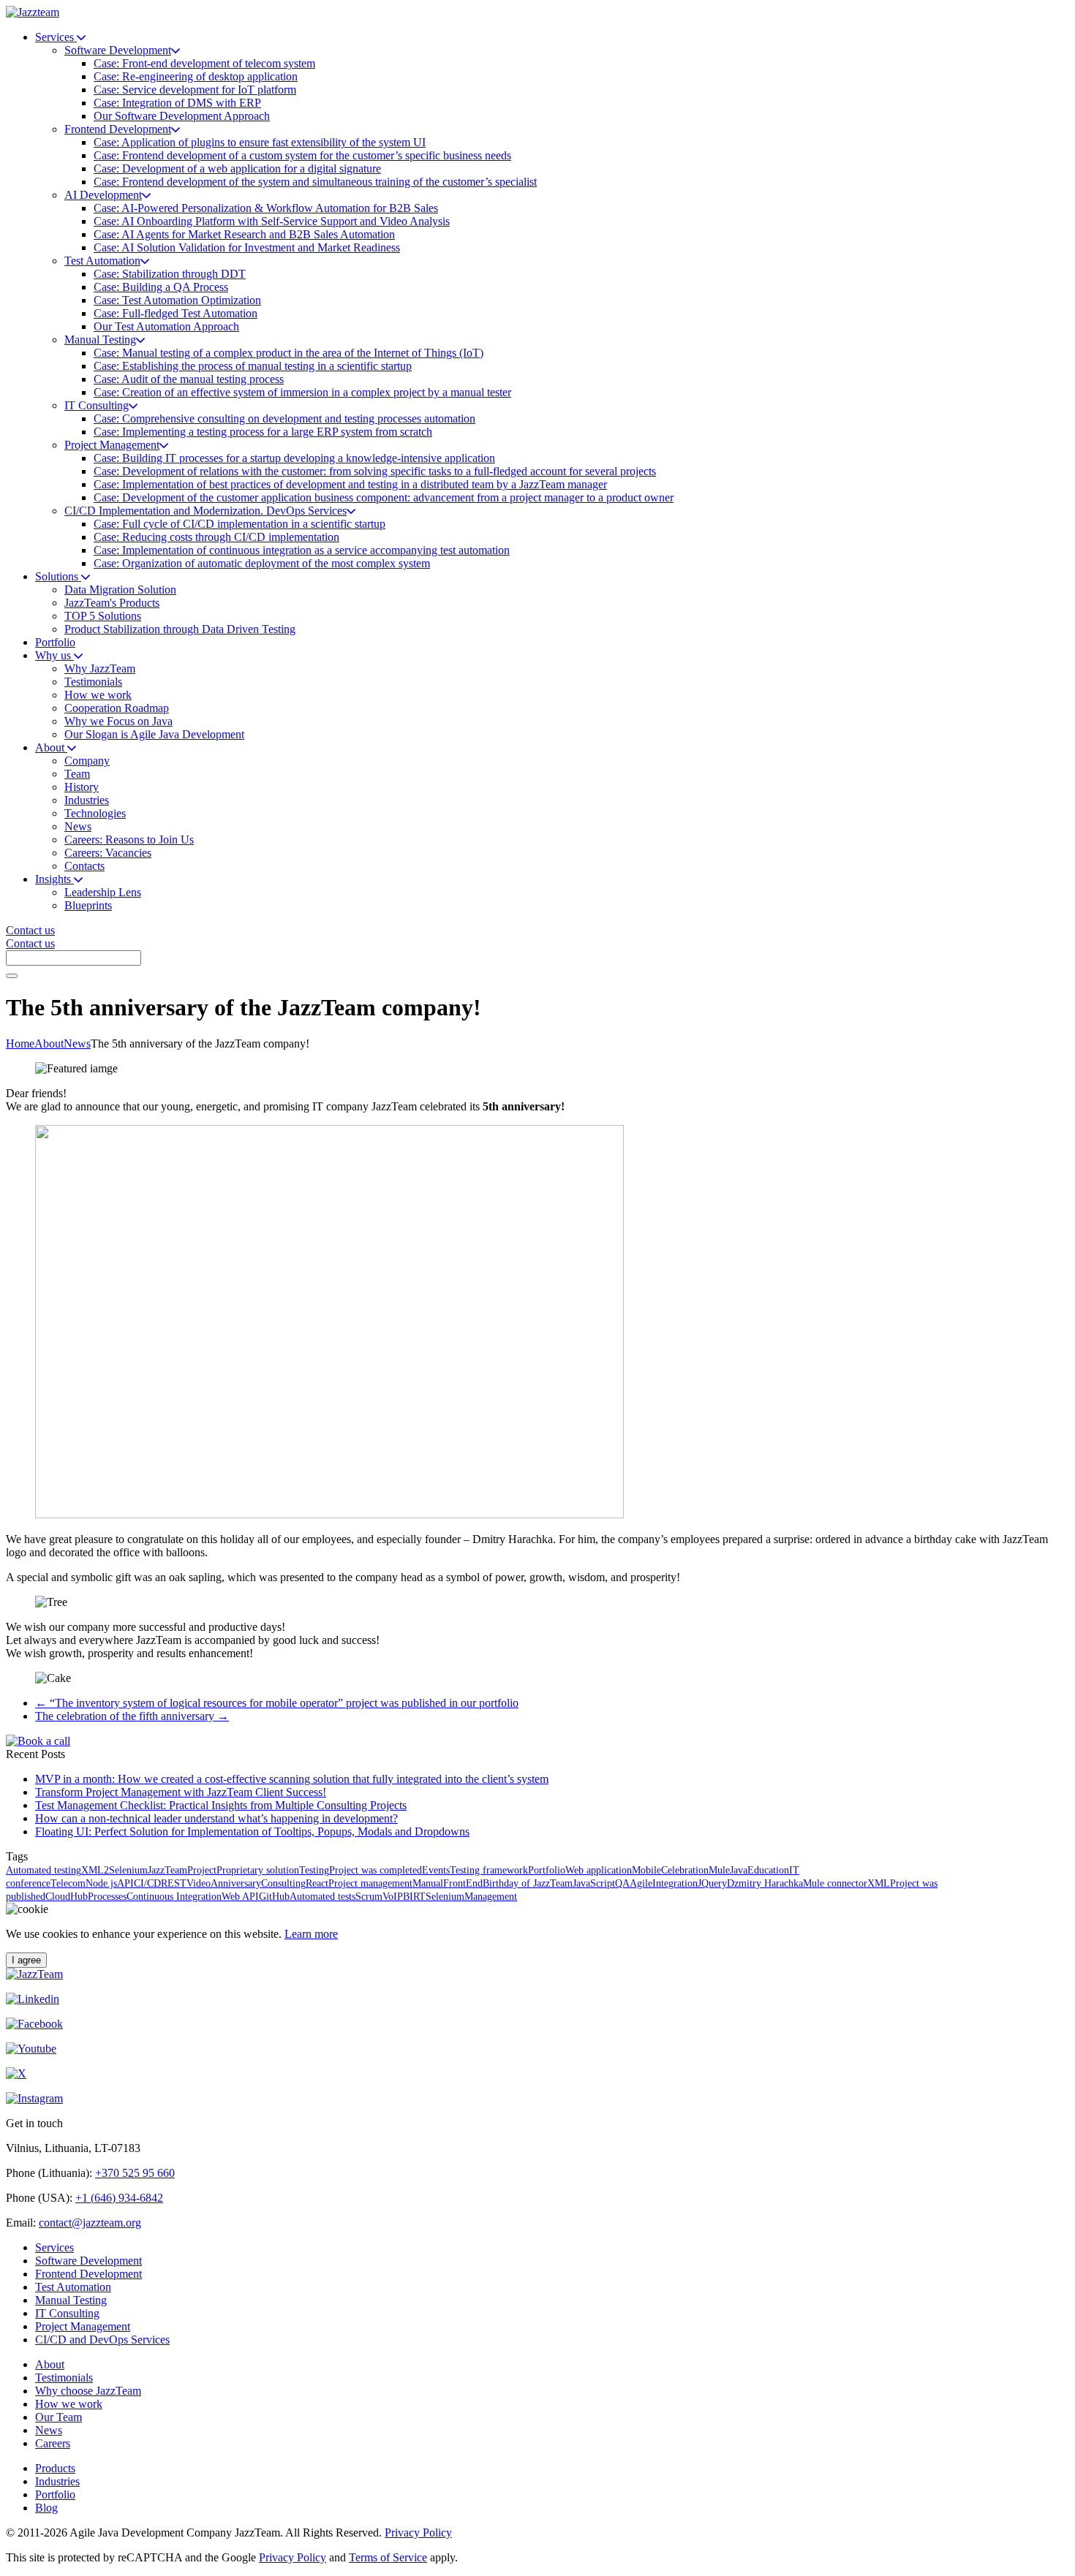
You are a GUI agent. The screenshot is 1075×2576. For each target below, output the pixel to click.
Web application (599, 1870)
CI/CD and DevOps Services (102, 2340)
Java (739, 1870)
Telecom (68, 1883)
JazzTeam (167, 1870)
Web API (240, 1897)
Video (199, 1883)
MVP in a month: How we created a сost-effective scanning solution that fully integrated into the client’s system (292, 1779)
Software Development (88, 2261)
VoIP (393, 1897)
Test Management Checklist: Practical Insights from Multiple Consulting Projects (221, 1805)
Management (491, 1897)
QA (622, 1883)
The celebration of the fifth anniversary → (132, 1716)
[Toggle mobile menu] (12, 976)
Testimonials (64, 2378)
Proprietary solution (258, 1870)
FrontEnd (463, 1883)
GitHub (274, 1897)
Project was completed (376, 1870)
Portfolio (547, 1870)
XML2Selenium (114, 1870)
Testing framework (489, 1870)
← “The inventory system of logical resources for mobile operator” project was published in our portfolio (277, 1703)
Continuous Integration (174, 1897)
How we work (69, 2404)
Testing (314, 1870)
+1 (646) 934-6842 (119, 2198)
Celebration (685, 1870)
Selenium (445, 1897)
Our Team (59, 2417)
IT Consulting (67, 2313)
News (77, 1043)
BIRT (414, 1897)
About (49, 1043)
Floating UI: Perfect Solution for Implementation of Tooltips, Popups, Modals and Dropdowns (252, 1831)
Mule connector (835, 1883)
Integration (675, 1883)
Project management (370, 1883)
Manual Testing (71, 2300)
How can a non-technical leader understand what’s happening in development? (216, 1818)
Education (768, 1870)
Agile (641, 1883)
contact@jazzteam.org (90, 2223)
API (125, 1883)
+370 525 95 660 (135, 2173)
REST (174, 1883)
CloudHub (67, 1897)
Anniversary (236, 1883)
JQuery (712, 1883)
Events (436, 1870)
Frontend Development (88, 2274)
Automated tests (322, 1897)
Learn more (311, 1934)
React (317, 1883)
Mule (719, 1870)
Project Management (83, 2326)
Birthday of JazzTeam (528, 1883)
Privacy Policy (418, 2533)
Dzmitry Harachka (765, 1883)
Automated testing (44, 1870)
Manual (428, 1883)
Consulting (283, 1883)
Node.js (101, 1883)
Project (202, 1870)
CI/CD (147, 1883)
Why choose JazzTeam (88, 2391)
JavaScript (594, 1883)
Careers (53, 2443)
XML (879, 1883)
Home (20, 1043)
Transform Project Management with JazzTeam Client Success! (181, 1792)
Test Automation (73, 2287)
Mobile (646, 1870)
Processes (107, 1897)
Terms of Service (388, 2557)
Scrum (369, 1897)
